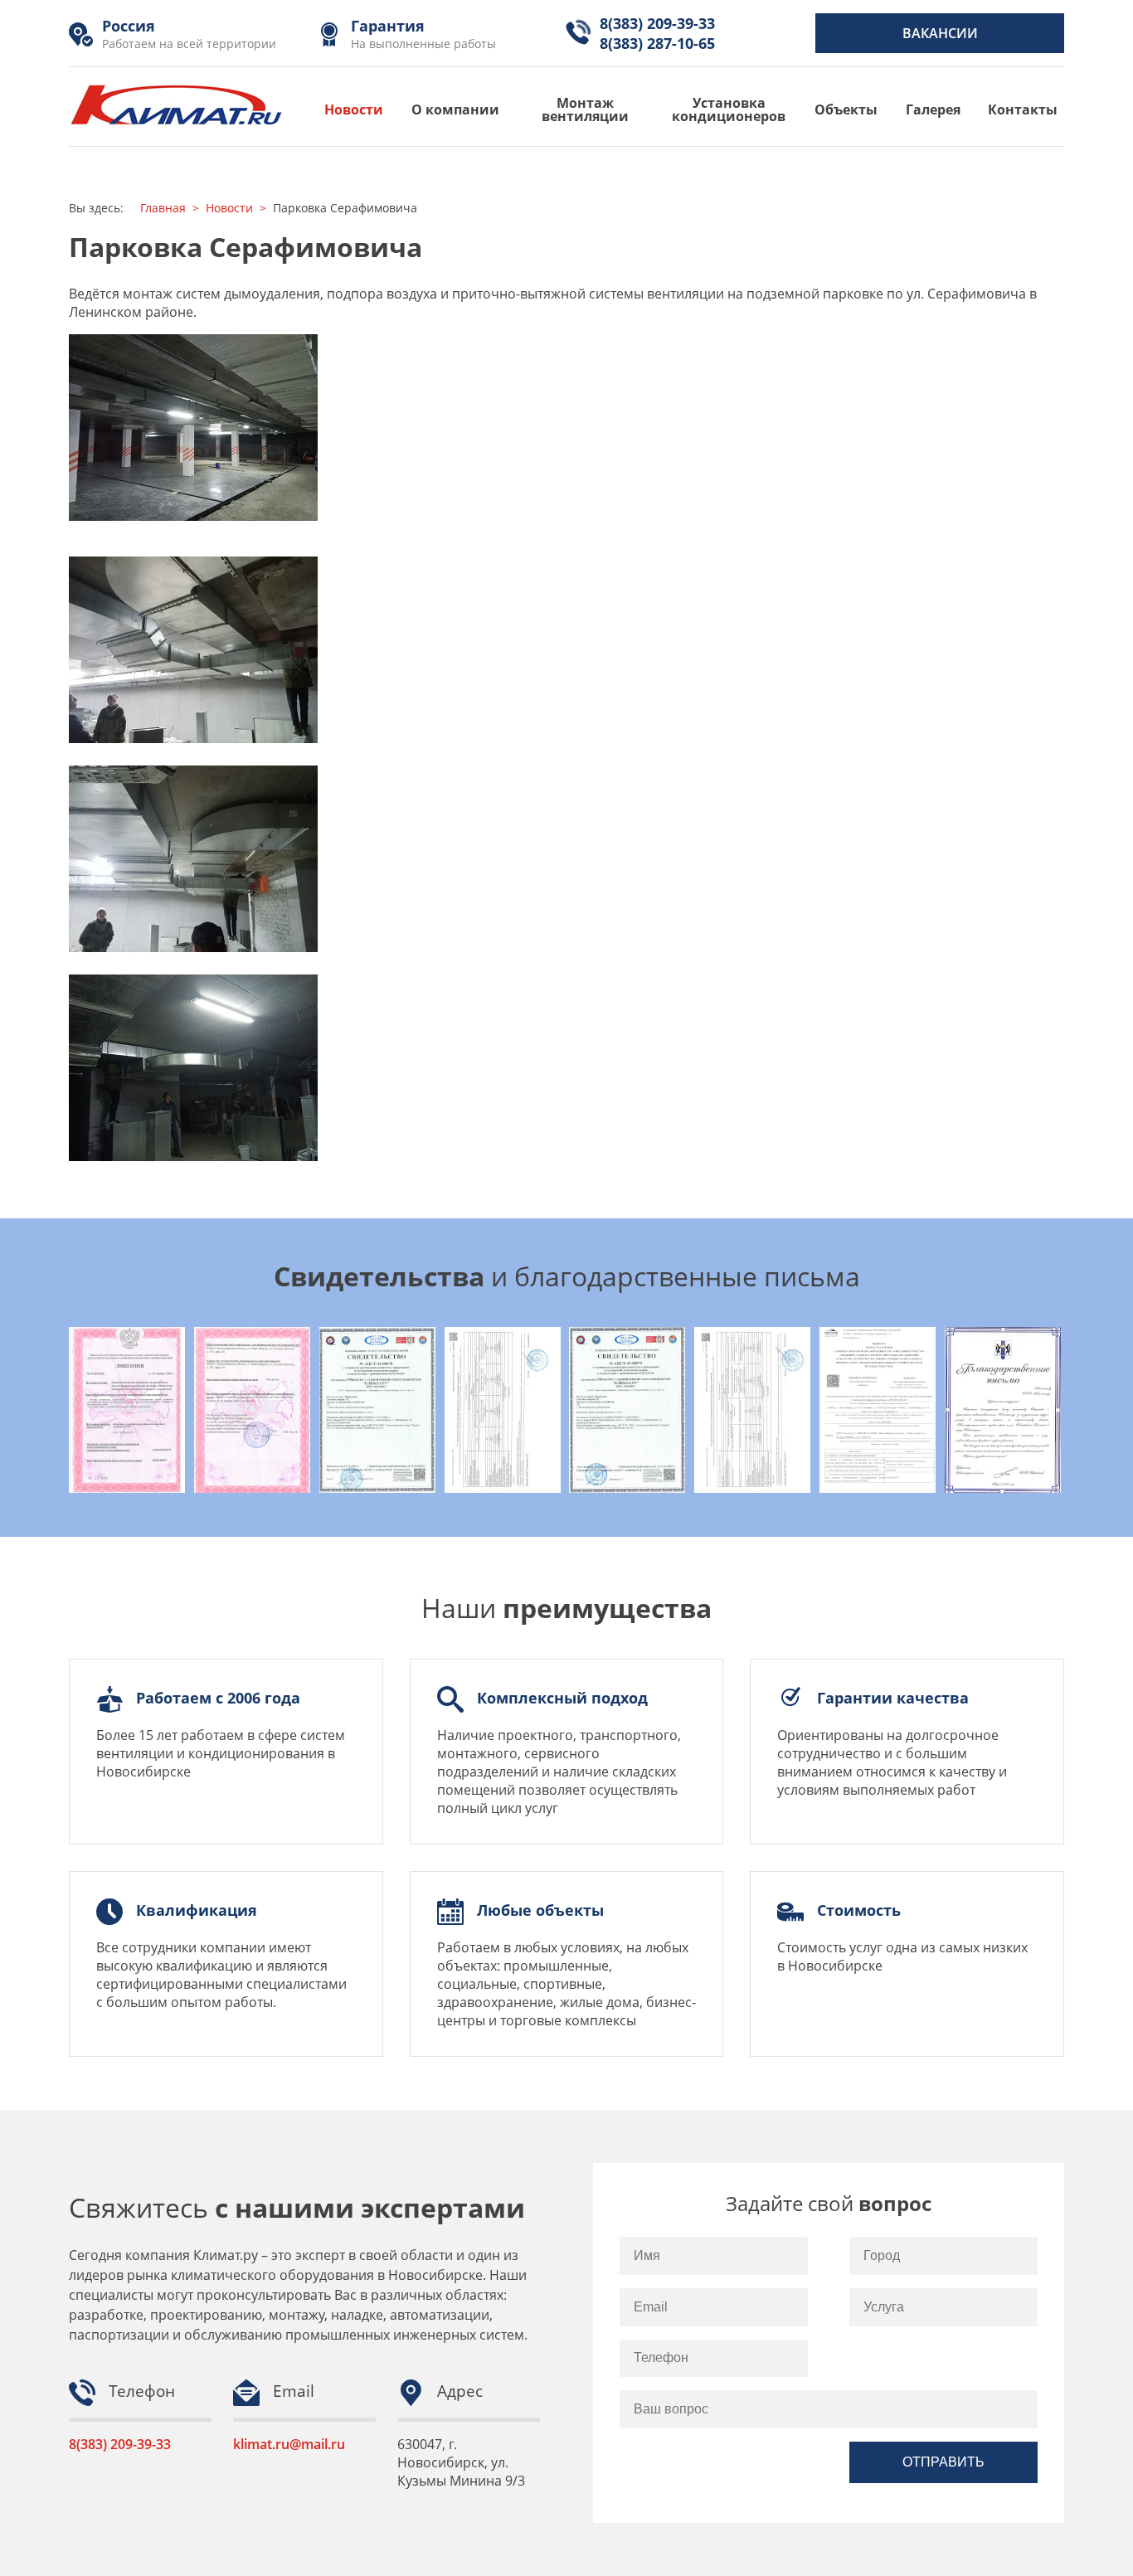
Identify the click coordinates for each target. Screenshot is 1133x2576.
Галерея (933, 109)
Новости (354, 109)
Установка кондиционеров (729, 109)
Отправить (943, 2462)
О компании (455, 109)
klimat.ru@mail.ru (289, 2444)
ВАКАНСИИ (940, 33)
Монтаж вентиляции (585, 109)
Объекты (846, 109)
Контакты (1023, 109)
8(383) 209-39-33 (120, 2444)
